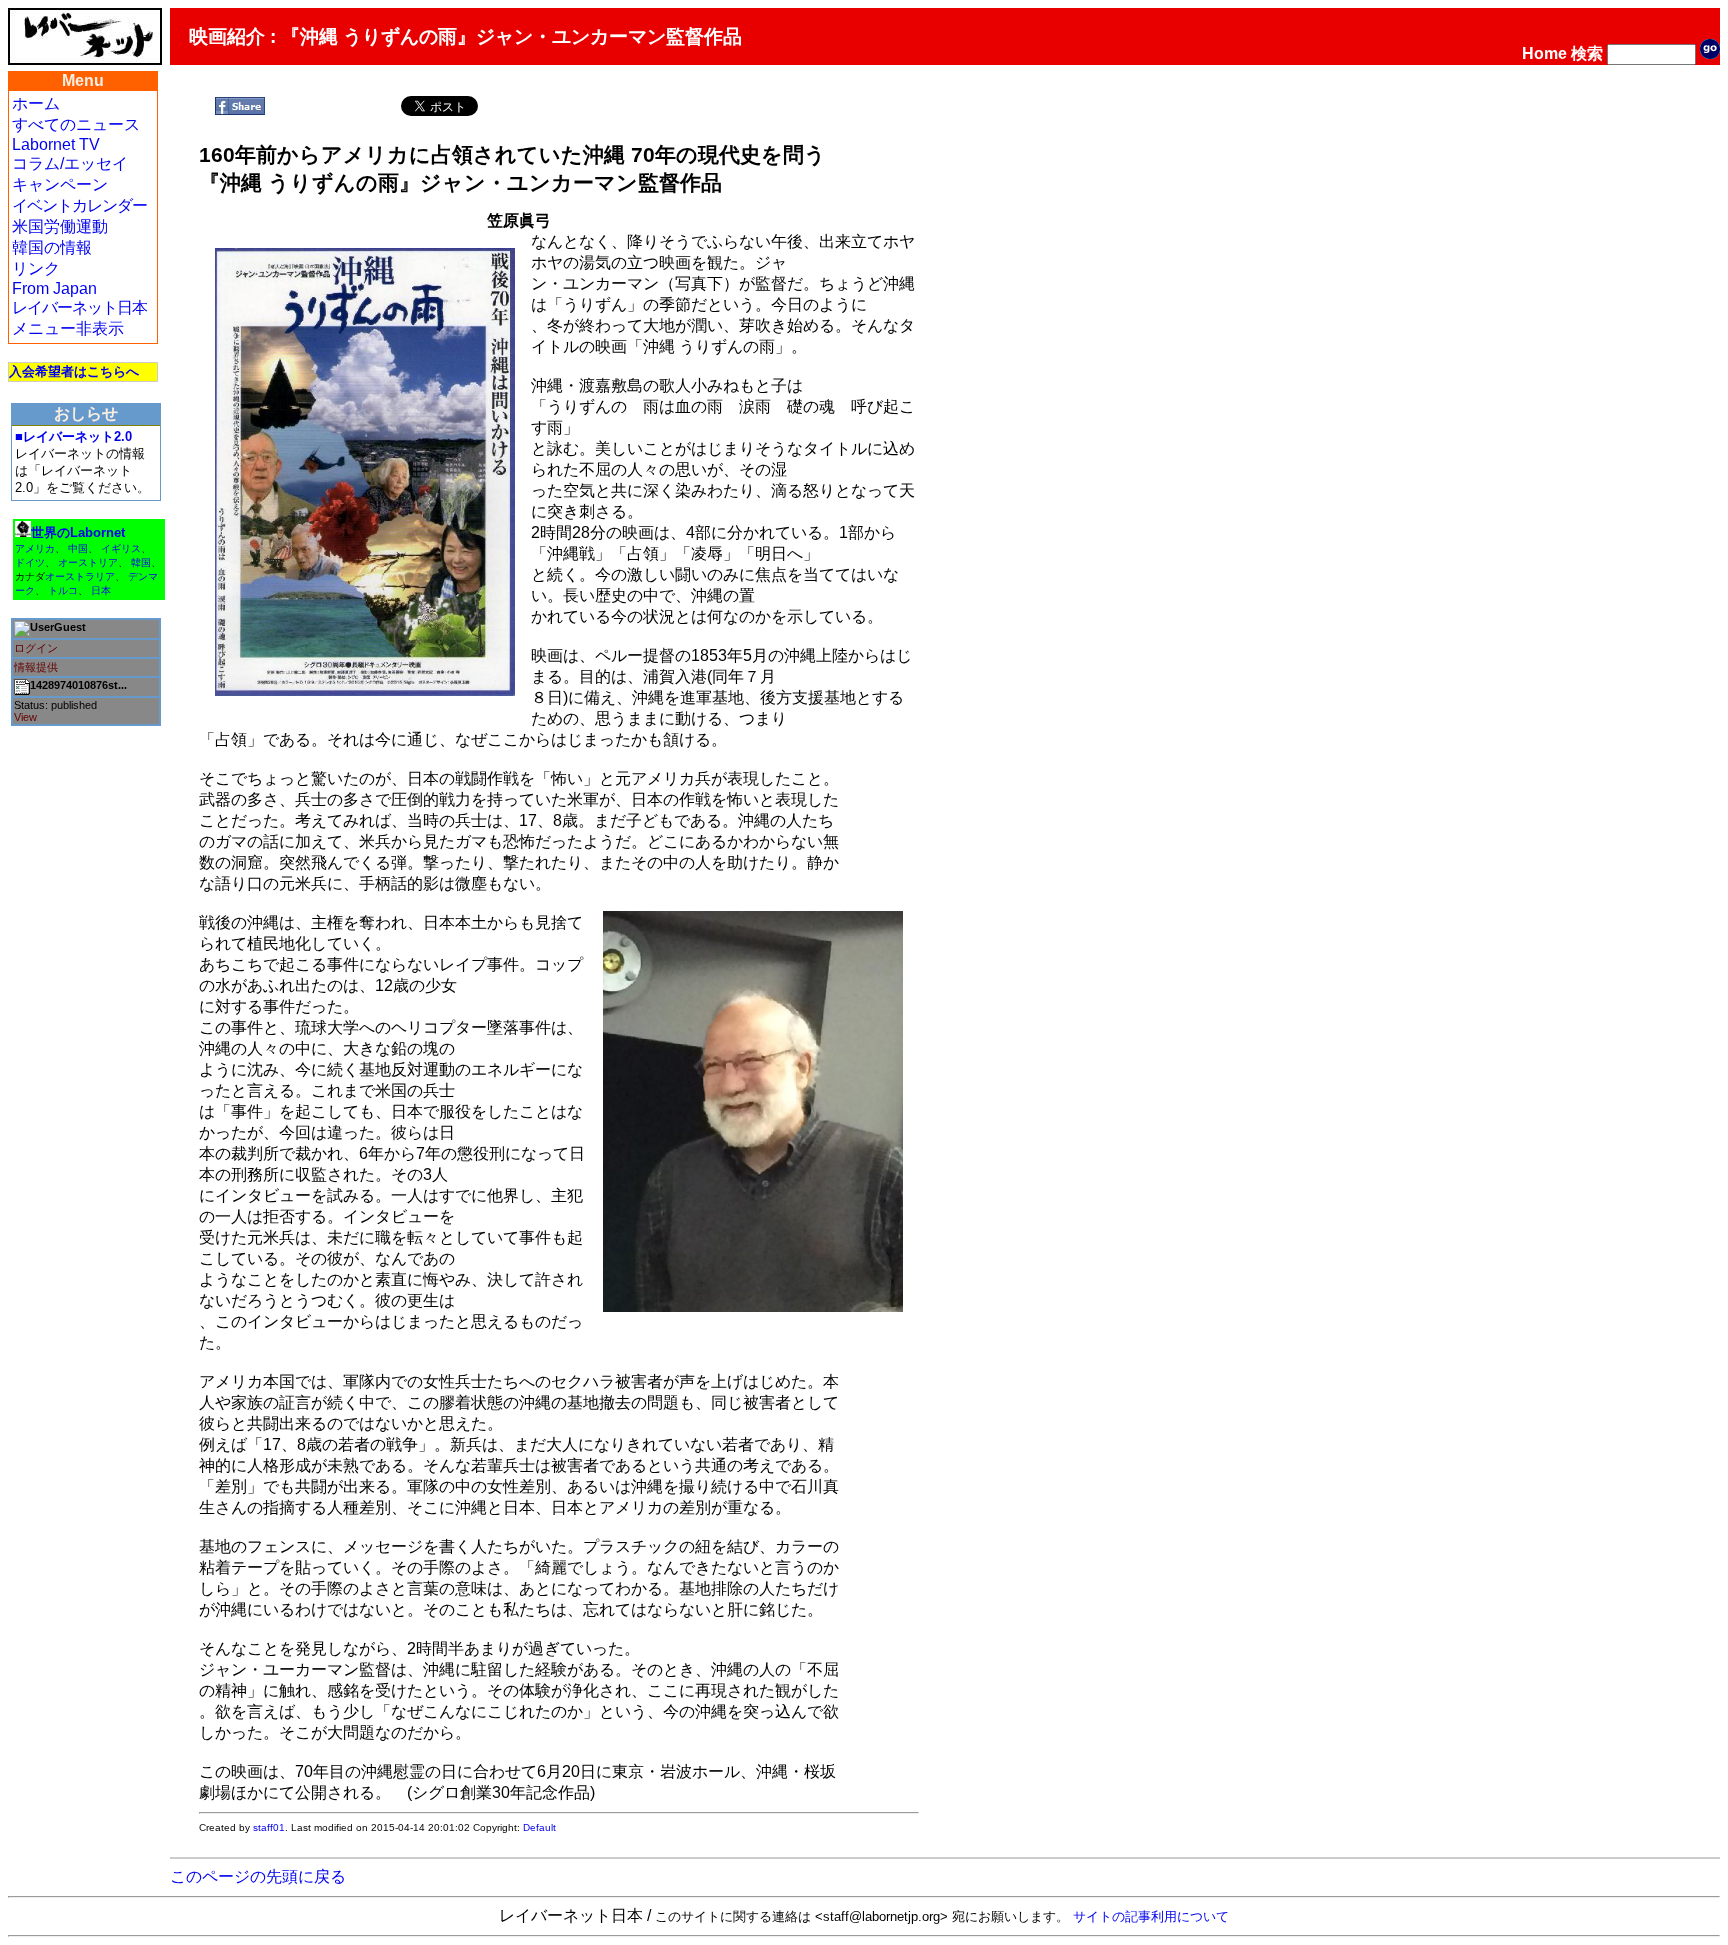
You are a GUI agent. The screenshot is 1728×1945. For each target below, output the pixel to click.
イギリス (121, 548)
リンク (36, 268)
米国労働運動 (60, 226)
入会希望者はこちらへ (74, 371)
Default (539, 1827)
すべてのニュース (76, 124)
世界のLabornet (78, 532)
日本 (101, 590)
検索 (1587, 53)
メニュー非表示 (68, 328)
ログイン (36, 648)
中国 (78, 548)
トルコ (63, 590)
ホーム (36, 103)
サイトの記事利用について (1151, 1916)
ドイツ (30, 562)
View (25, 717)
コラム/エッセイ (70, 163)
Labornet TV (56, 144)
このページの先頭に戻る (258, 1876)
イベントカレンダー (79, 205)
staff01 (269, 1827)
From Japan (54, 288)
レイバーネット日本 (79, 307)
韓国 (141, 562)
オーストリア (88, 562)
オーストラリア (80, 576)
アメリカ (35, 548)
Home (1544, 53)
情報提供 (36, 667)
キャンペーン (60, 184)
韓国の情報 (52, 247)
